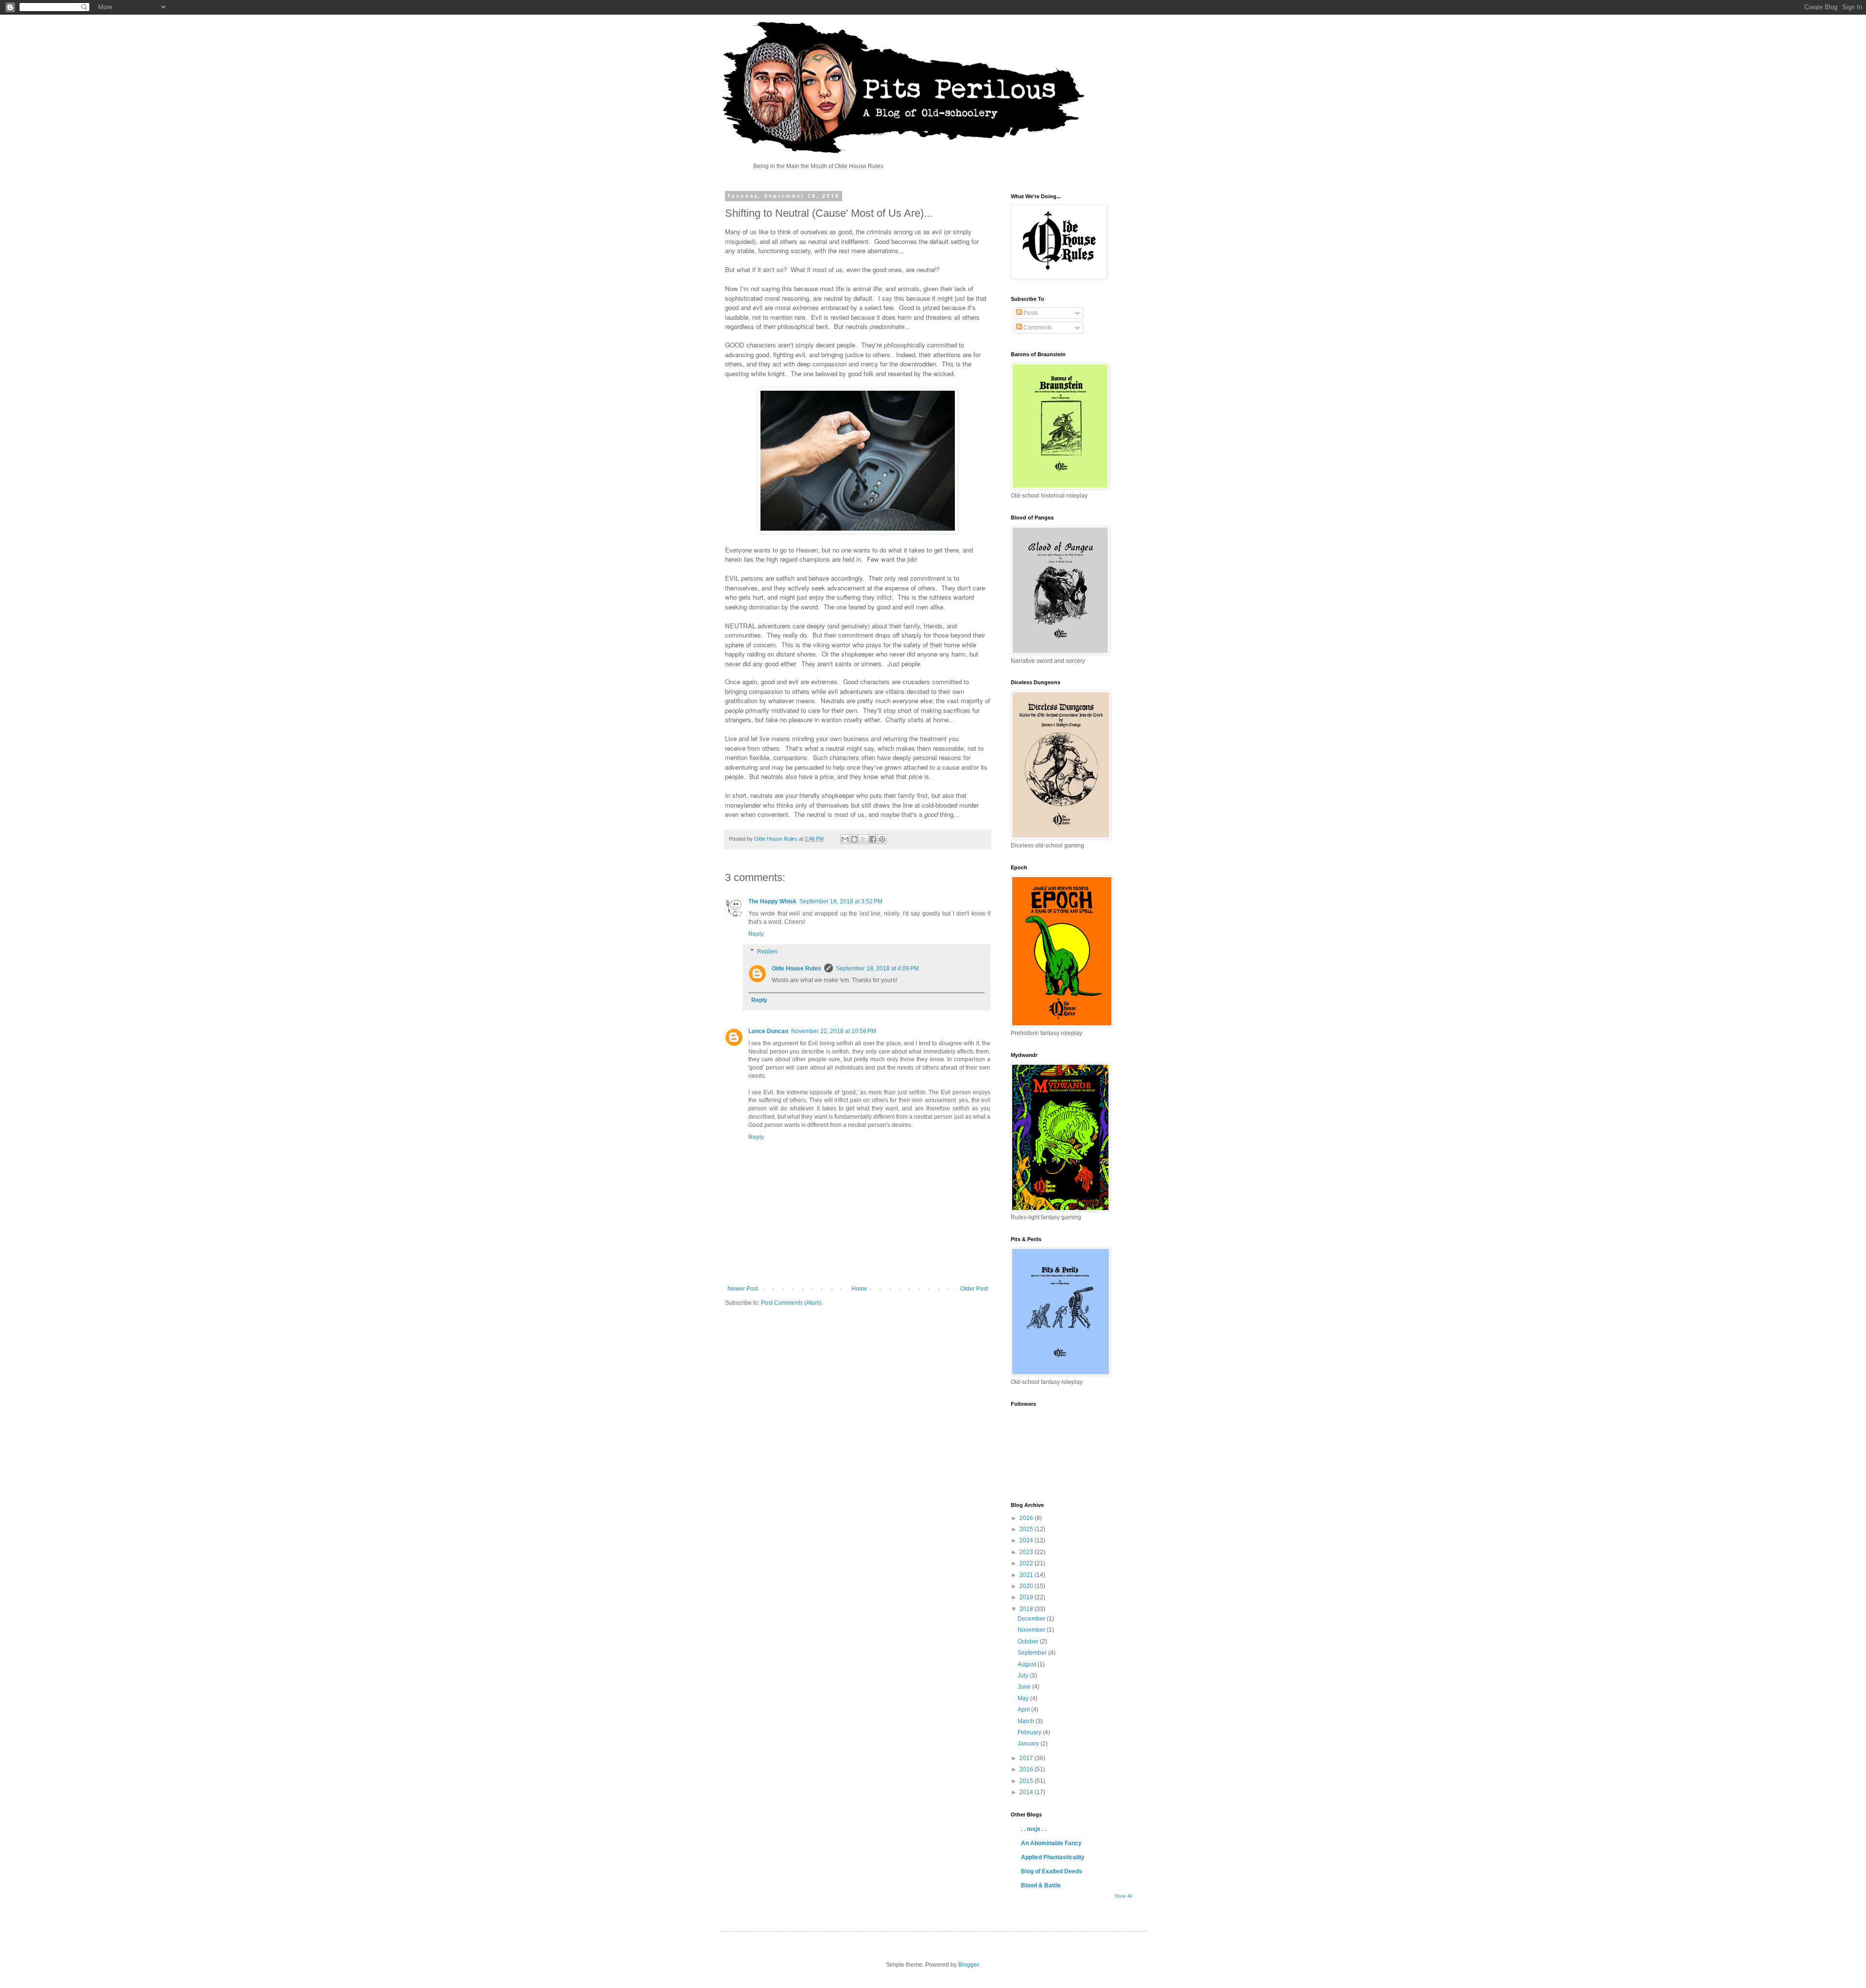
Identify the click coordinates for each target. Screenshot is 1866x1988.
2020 (1027, 1586)
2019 (1027, 1597)
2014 (1027, 1792)
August (1028, 1664)
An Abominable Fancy (1051, 1843)
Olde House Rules (796, 968)
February (1030, 1732)
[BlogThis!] (854, 839)
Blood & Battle (1041, 1885)
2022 (1027, 1563)
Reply (756, 934)
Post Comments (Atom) (791, 1303)
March (1027, 1721)
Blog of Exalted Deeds (1052, 1871)
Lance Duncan (768, 1031)
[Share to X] (864, 839)
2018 (1027, 1609)
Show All (1123, 1896)
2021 (1027, 1575)
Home (859, 1289)
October (1029, 1642)
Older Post (974, 1289)
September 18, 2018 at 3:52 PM (841, 901)
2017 (1027, 1758)
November (1032, 1630)
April (1024, 1710)
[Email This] (845, 839)
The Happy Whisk (772, 901)
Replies (767, 951)
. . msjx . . (1034, 1829)
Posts (1030, 313)
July (1024, 1676)
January (1029, 1744)
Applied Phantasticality (1053, 1857)
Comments (1037, 328)
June (1025, 1687)
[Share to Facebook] (873, 839)
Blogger (968, 1965)
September (1033, 1653)
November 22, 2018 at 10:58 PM (834, 1031)
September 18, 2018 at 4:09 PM (877, 968)
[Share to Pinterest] (882, 839)
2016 (1027, 1769)
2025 (1027, 1529)
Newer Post (743, 1289)
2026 (1027, 1518)
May (1024, 1698)
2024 (1027, 1540)
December (1032, 1619)
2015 (1027, 1781)
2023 (1027, 1552)
